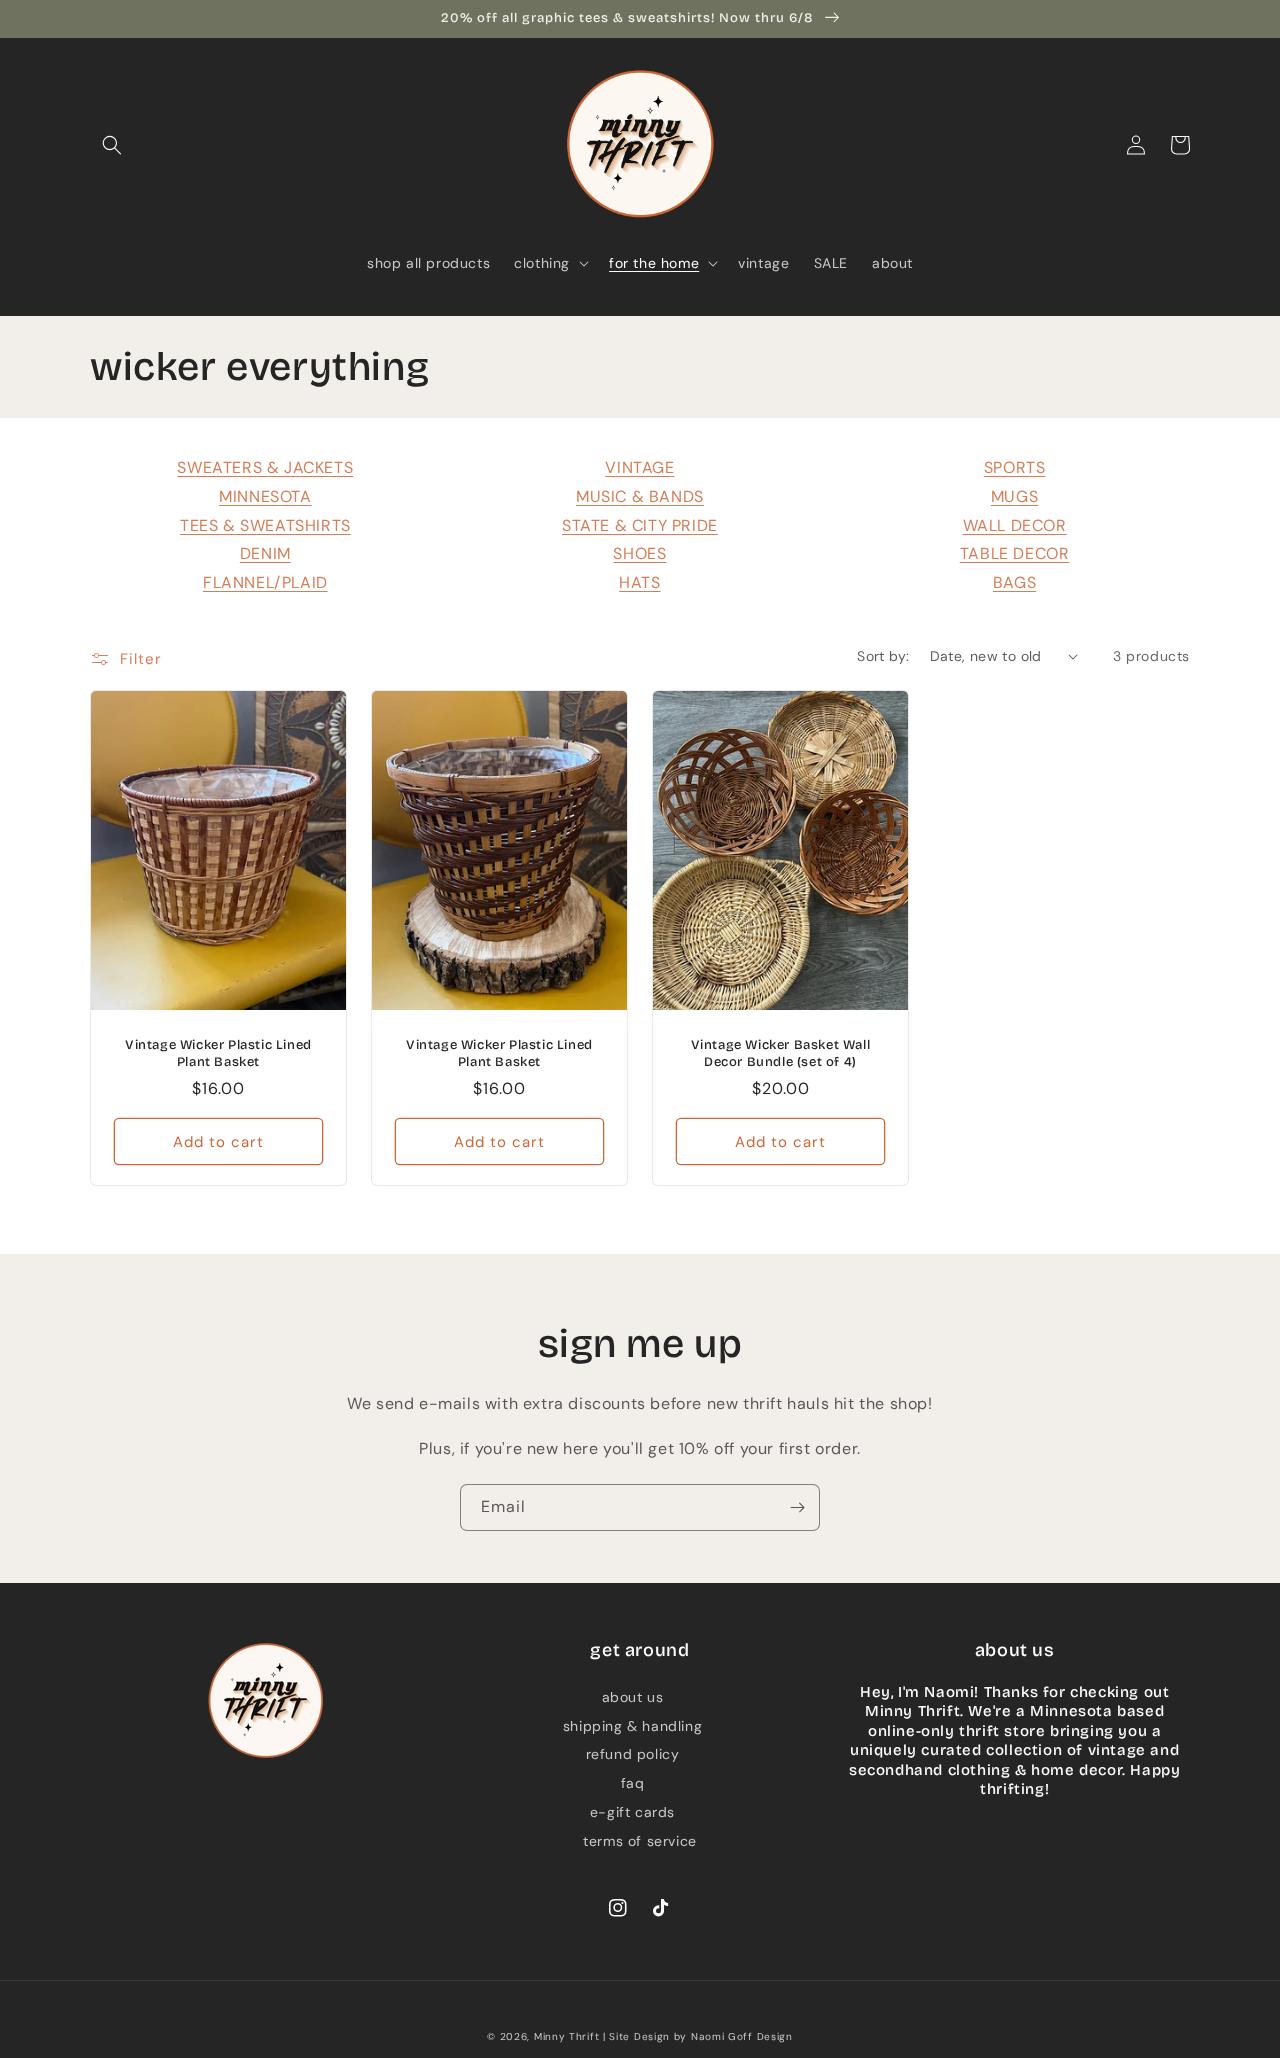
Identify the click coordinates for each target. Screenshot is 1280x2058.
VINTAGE (639, 467)
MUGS (1014, 496)
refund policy (633, 1754)
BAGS (1014, 582)
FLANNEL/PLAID (265, 582)
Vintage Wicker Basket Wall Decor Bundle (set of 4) (781, 1053)
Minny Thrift (566, 2036)
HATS (639, 582)
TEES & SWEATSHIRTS (265, 525)
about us (633, 1697)
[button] (112, 145)
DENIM (265, 553)
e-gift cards (632, 1812)
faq (633, 1783)
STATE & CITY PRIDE (640, 525)
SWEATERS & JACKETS (265, 467)
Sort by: (883, 656)
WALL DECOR (1015, 525)
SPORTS (1015, 467)
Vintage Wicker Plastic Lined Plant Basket (218, 1053)
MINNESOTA (265, 496)
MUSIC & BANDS (640, 496)
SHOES (639, 553)
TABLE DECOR (1015, 553)
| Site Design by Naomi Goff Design (698, 2036)
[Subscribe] (797, 1507)
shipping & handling (632, 1726)
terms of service (640, 1841)
